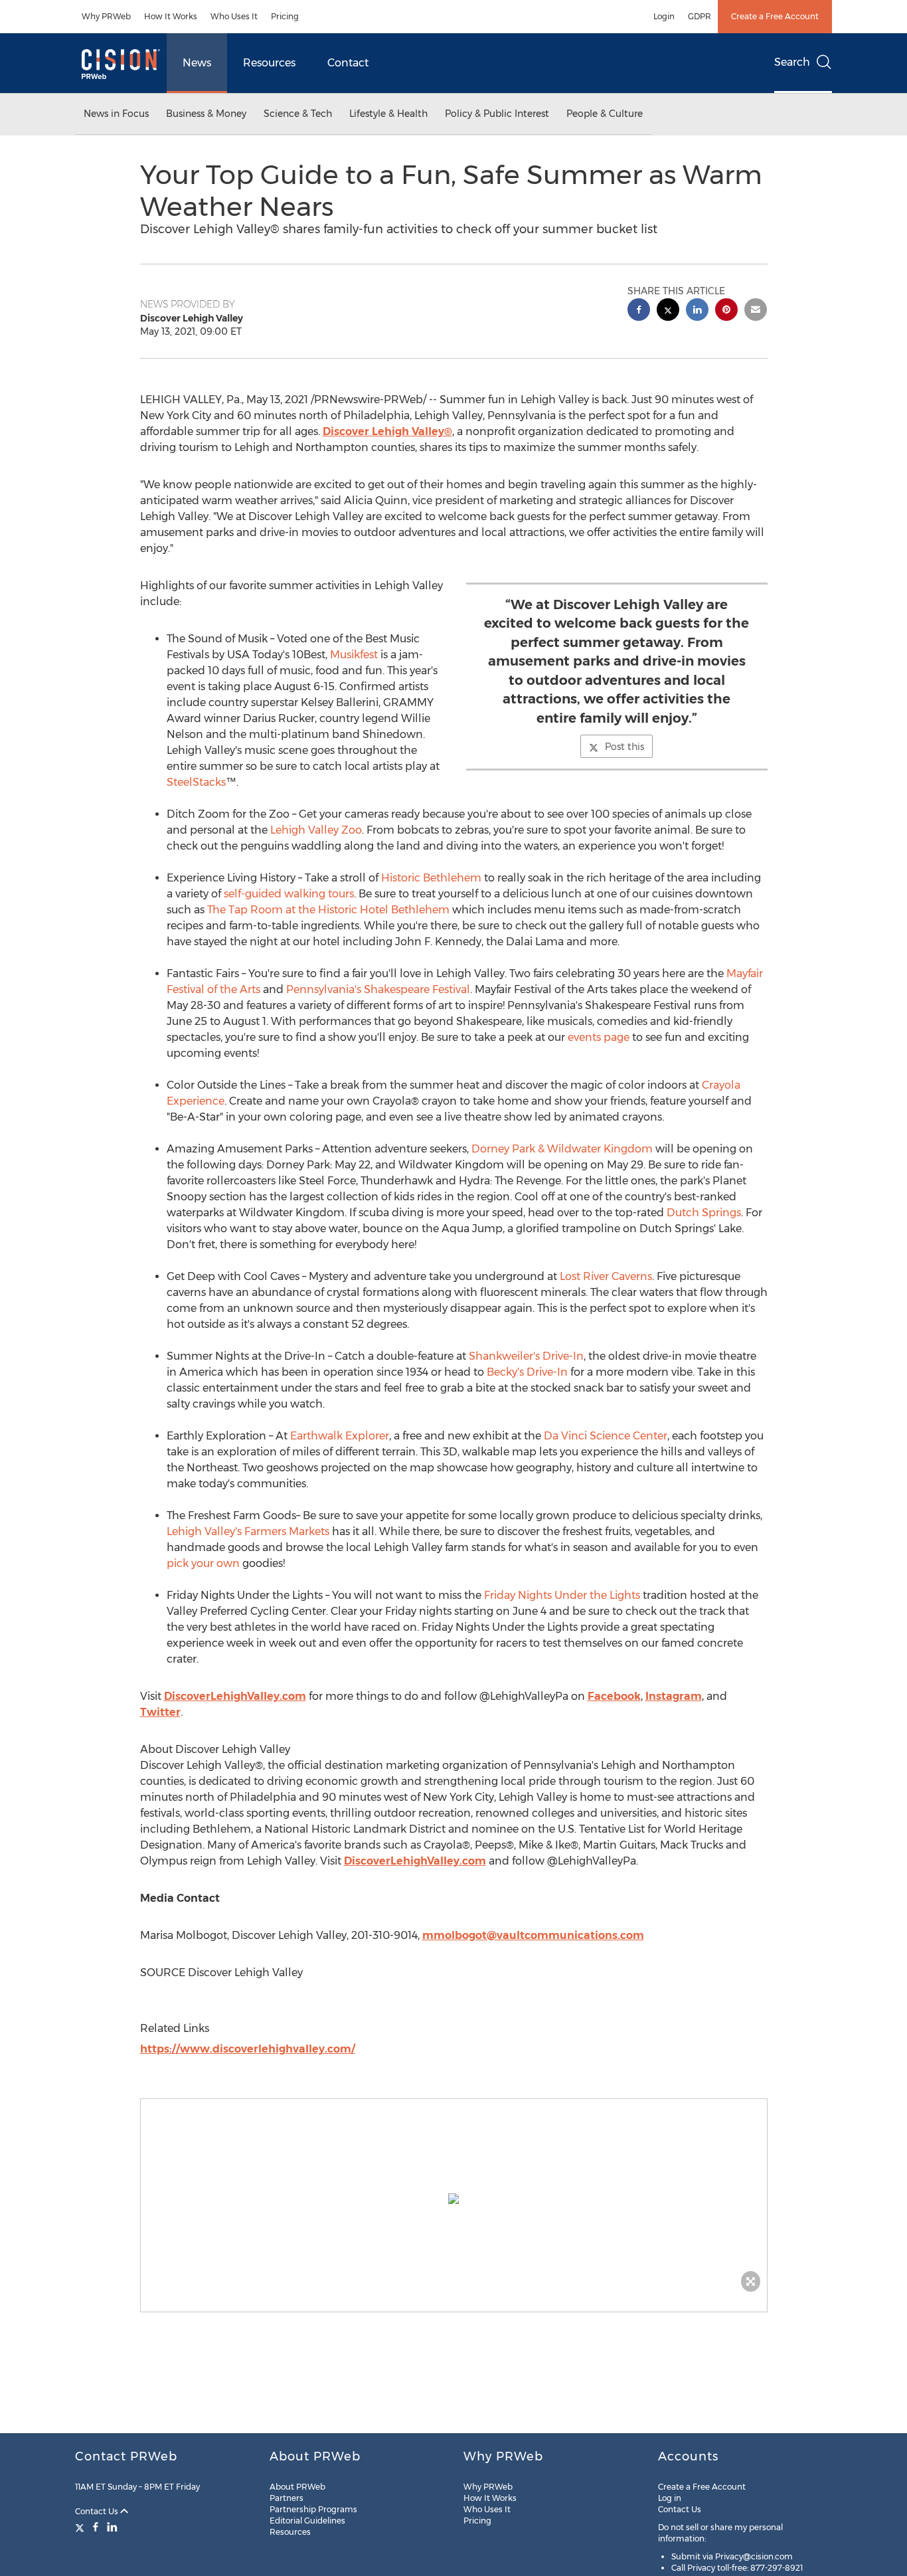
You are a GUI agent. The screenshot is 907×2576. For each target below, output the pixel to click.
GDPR (700, 16)
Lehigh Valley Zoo (316, 830)
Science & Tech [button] (298, 114)
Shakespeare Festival (378, 989)
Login (664, 16)
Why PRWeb (106, 16)
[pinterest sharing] (726, 311)
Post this (624, 747)
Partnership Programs (313, 2509)
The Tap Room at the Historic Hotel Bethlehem (328, 910)
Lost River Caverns (606, 1276)
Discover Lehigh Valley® (387, 431)
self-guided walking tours (289, 894)
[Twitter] (81, 2527)
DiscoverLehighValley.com (235, 1696)
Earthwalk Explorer (340, 1436)
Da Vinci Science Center (606, 1436)
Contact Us (98, 2511)
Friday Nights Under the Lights (562, 1595)
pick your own (203, 1563)
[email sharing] (756, 311)
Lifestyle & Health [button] (388, 114)
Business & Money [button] (206, 114)
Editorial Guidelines (307, 2521)
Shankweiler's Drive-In (526, 1356)
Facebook (614, 1696)
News (197, 63)
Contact (348, 63)
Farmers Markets (248, 1531)
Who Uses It (234, 16)
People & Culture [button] (605, 114)
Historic (431, 878)
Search (792, 62)
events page (599, 1037)
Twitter (160, 1712)
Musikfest (354, 655)
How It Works (171, 16)
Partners (287, 2498)
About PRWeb (297, 2487)
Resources (269, 63)
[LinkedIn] (112, 2527)
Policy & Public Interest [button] (497, 114)
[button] (454, 2199)
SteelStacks (196, 782)
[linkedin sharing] (697, 311)
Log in (670, 2498)
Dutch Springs (704, 1213)
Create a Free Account (775, 16)
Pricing (285, 16)
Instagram (674, 1696)
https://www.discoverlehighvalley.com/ (248, 2049)
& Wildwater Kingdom (562, 1149)
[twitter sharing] (668, 311)
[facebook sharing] (639, 311)
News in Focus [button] (116, 114)
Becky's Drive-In (527, 1372)
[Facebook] (96, 2527)
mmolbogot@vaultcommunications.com (533, 1935)
